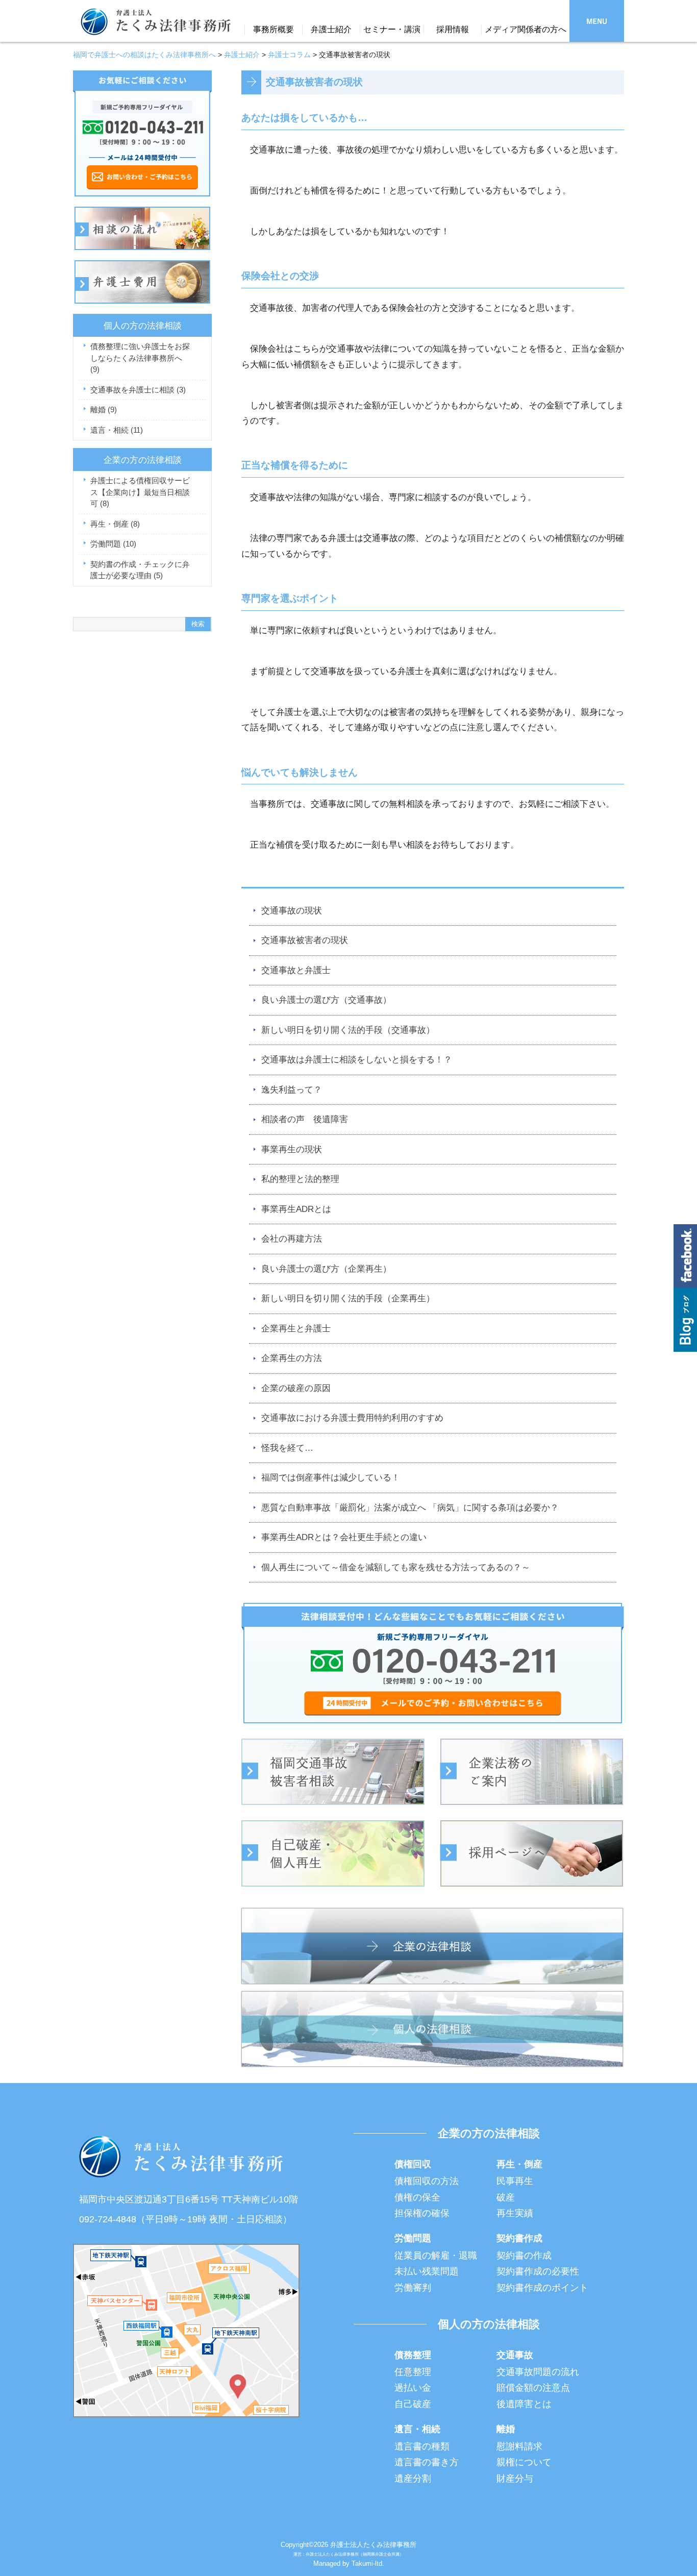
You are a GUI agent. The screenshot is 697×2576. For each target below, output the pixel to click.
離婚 (104, 410)
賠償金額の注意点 (533, 2388)
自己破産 (413, 2404)
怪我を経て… (287, 1448)
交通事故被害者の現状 (305, 940)
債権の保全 (417, 2197)
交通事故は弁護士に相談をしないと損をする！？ (357, 1060)
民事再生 (515, 2181)
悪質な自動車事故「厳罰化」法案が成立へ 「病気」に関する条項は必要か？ (410, 1508)
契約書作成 (519, 2238)
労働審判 (413, 2288)
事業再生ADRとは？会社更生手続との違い (344, 1537)
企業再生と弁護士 (296, 1329)
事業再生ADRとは (296, 1209)
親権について (524, 2462)
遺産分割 (413, 2479)
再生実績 (515, 2213)
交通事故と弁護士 (296, 970)
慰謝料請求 (519, 2446)
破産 (506, 2197)
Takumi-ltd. (368, 2563)
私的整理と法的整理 (300, 1179)
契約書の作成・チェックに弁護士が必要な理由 (140, 570)
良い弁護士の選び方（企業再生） (326, 1269)
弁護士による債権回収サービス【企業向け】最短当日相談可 (140, 492)
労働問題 (113, 544)
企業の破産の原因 (296, 1388)
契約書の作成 (524, 2256)
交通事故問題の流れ (538, 2372)
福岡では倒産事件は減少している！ (331, 1478)
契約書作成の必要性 (538, 2271)
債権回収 (413, 2164)
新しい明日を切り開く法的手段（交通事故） (348, 1030)
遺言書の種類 (422, 2446)
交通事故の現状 (292, 911)
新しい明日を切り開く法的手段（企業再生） (348, 1298)
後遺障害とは (524, 2404)
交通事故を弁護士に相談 (138, 390)
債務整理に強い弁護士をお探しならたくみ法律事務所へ (140, 358)
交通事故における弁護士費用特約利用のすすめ (352, 1418)
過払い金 (413, 2388)
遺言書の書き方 (427, 2462)
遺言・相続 (117, 430)
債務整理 (413, 2355)
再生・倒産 (115, 524)
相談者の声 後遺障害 (305, 1119)
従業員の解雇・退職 (436, 2256)
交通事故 (515, 2355)
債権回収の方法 (427, 2181)
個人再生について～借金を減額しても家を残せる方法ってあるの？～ (396, 1567)
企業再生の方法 (292, 1358)
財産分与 (515, 2479)
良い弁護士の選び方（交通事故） (326, 1000)
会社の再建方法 (292, 1239)
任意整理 (413, 2372)
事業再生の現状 (292, 1149)
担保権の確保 (422, 2213)
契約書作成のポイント (542, 2288)
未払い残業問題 (427, 2271)
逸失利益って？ (292, 1090)
